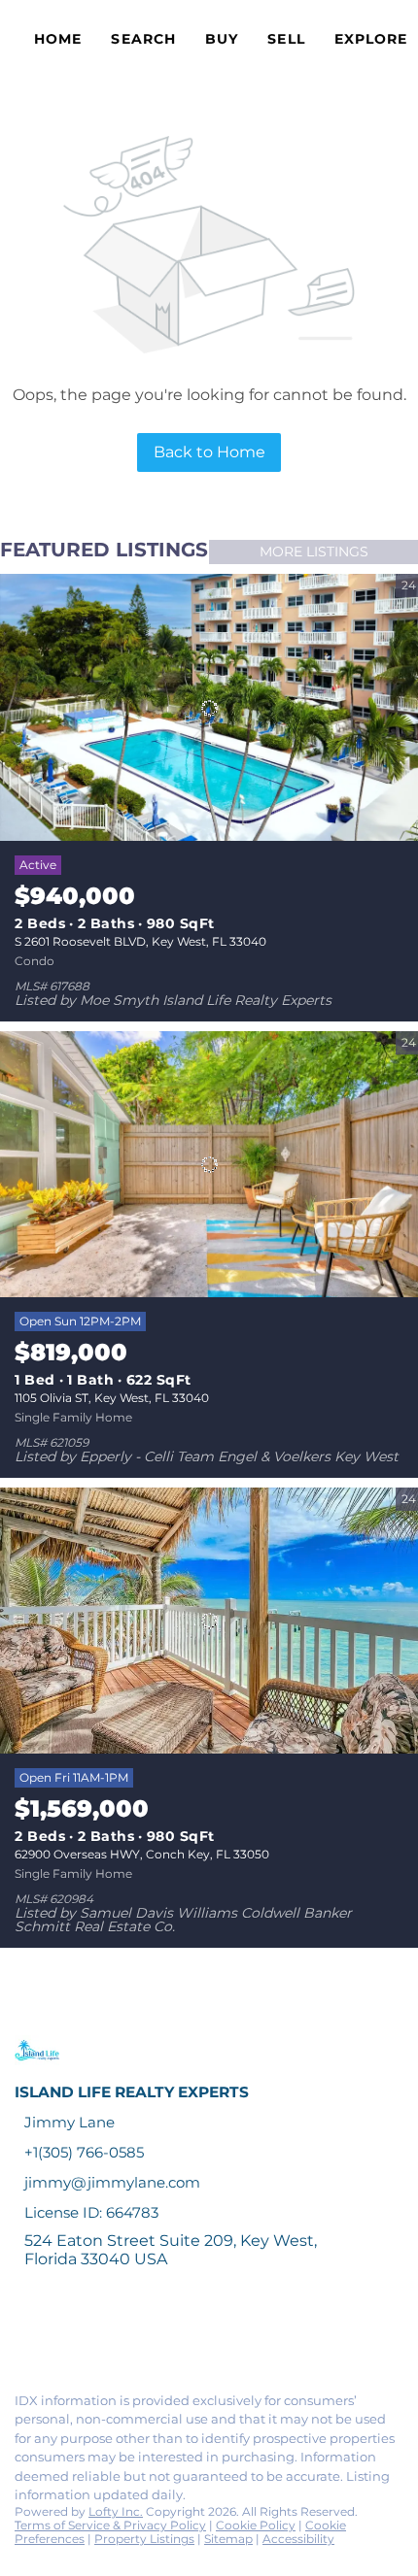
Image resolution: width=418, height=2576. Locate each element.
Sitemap (228, 2539)
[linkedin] (62, 2335)
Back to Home (209, 452)
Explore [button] (371, 39)
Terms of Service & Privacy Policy (110, 2525)
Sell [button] (286, 39)
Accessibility (298, 2539)
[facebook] (23, 2335)
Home (58, 39)
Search (143, 39)
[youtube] (218, 2335)
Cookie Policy (256, 2525)
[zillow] (140, 2335)
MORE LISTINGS (314, 552)
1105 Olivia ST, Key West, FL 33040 (112, 1398)
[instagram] (179, 2335)
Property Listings (144, 2539)
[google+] (257, 2335)
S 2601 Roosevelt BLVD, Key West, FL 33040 (140, 941)
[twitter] (101, 2335)
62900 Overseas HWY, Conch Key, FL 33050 (142, 1854)
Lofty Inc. (116, 2511)
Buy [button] (222, 39)
